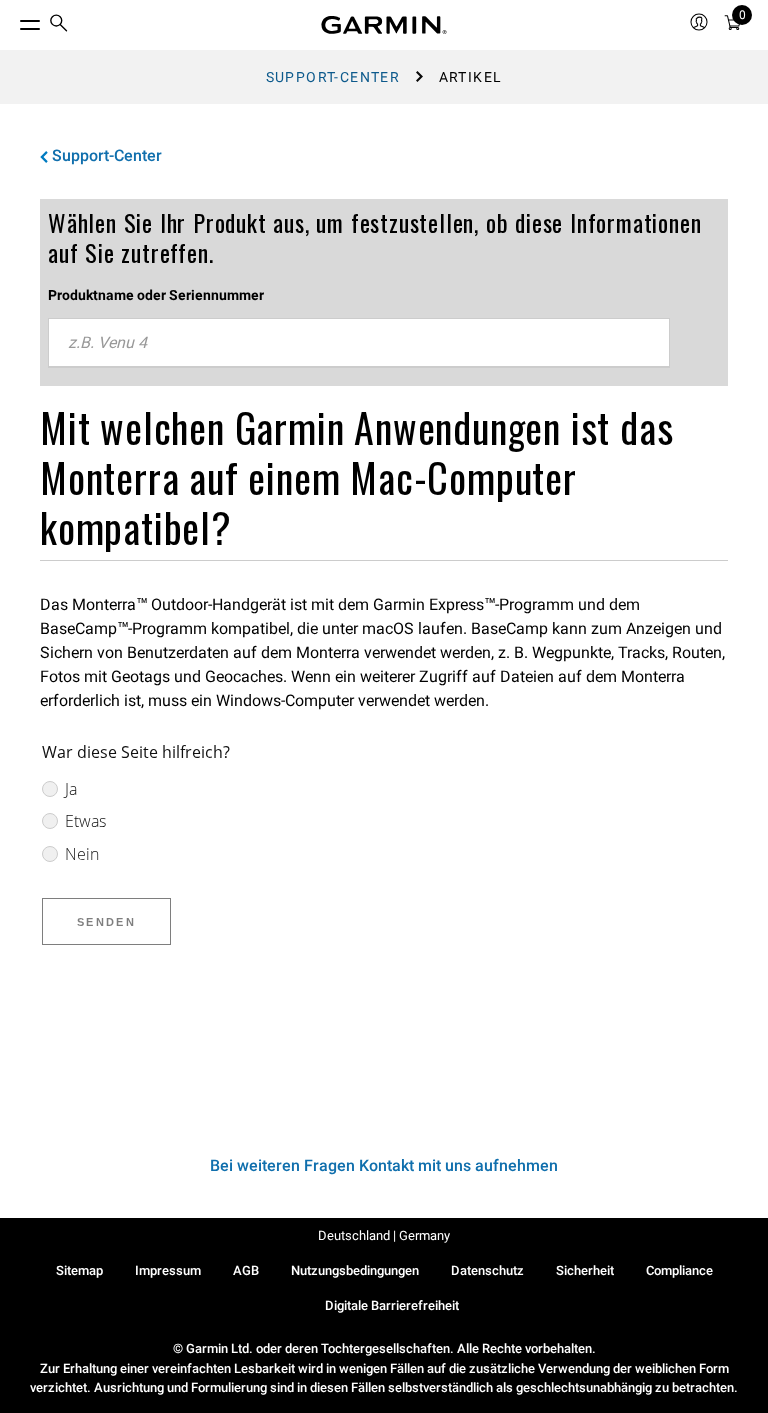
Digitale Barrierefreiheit (392, 1305)
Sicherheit (585, 1270)
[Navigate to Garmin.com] (384, 25)
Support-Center (333, 77)
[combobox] (359, 343)
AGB (246, 1270)
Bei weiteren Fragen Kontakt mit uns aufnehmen (384, 1165)
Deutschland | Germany (384, 1235)
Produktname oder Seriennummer (156, 295)
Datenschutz (487, 1270)
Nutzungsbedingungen (355, 1270)
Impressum (168, 1270)
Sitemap (79, 1270)
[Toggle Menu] (12, 20)
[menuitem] (59, 25)
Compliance (679, 1270)
